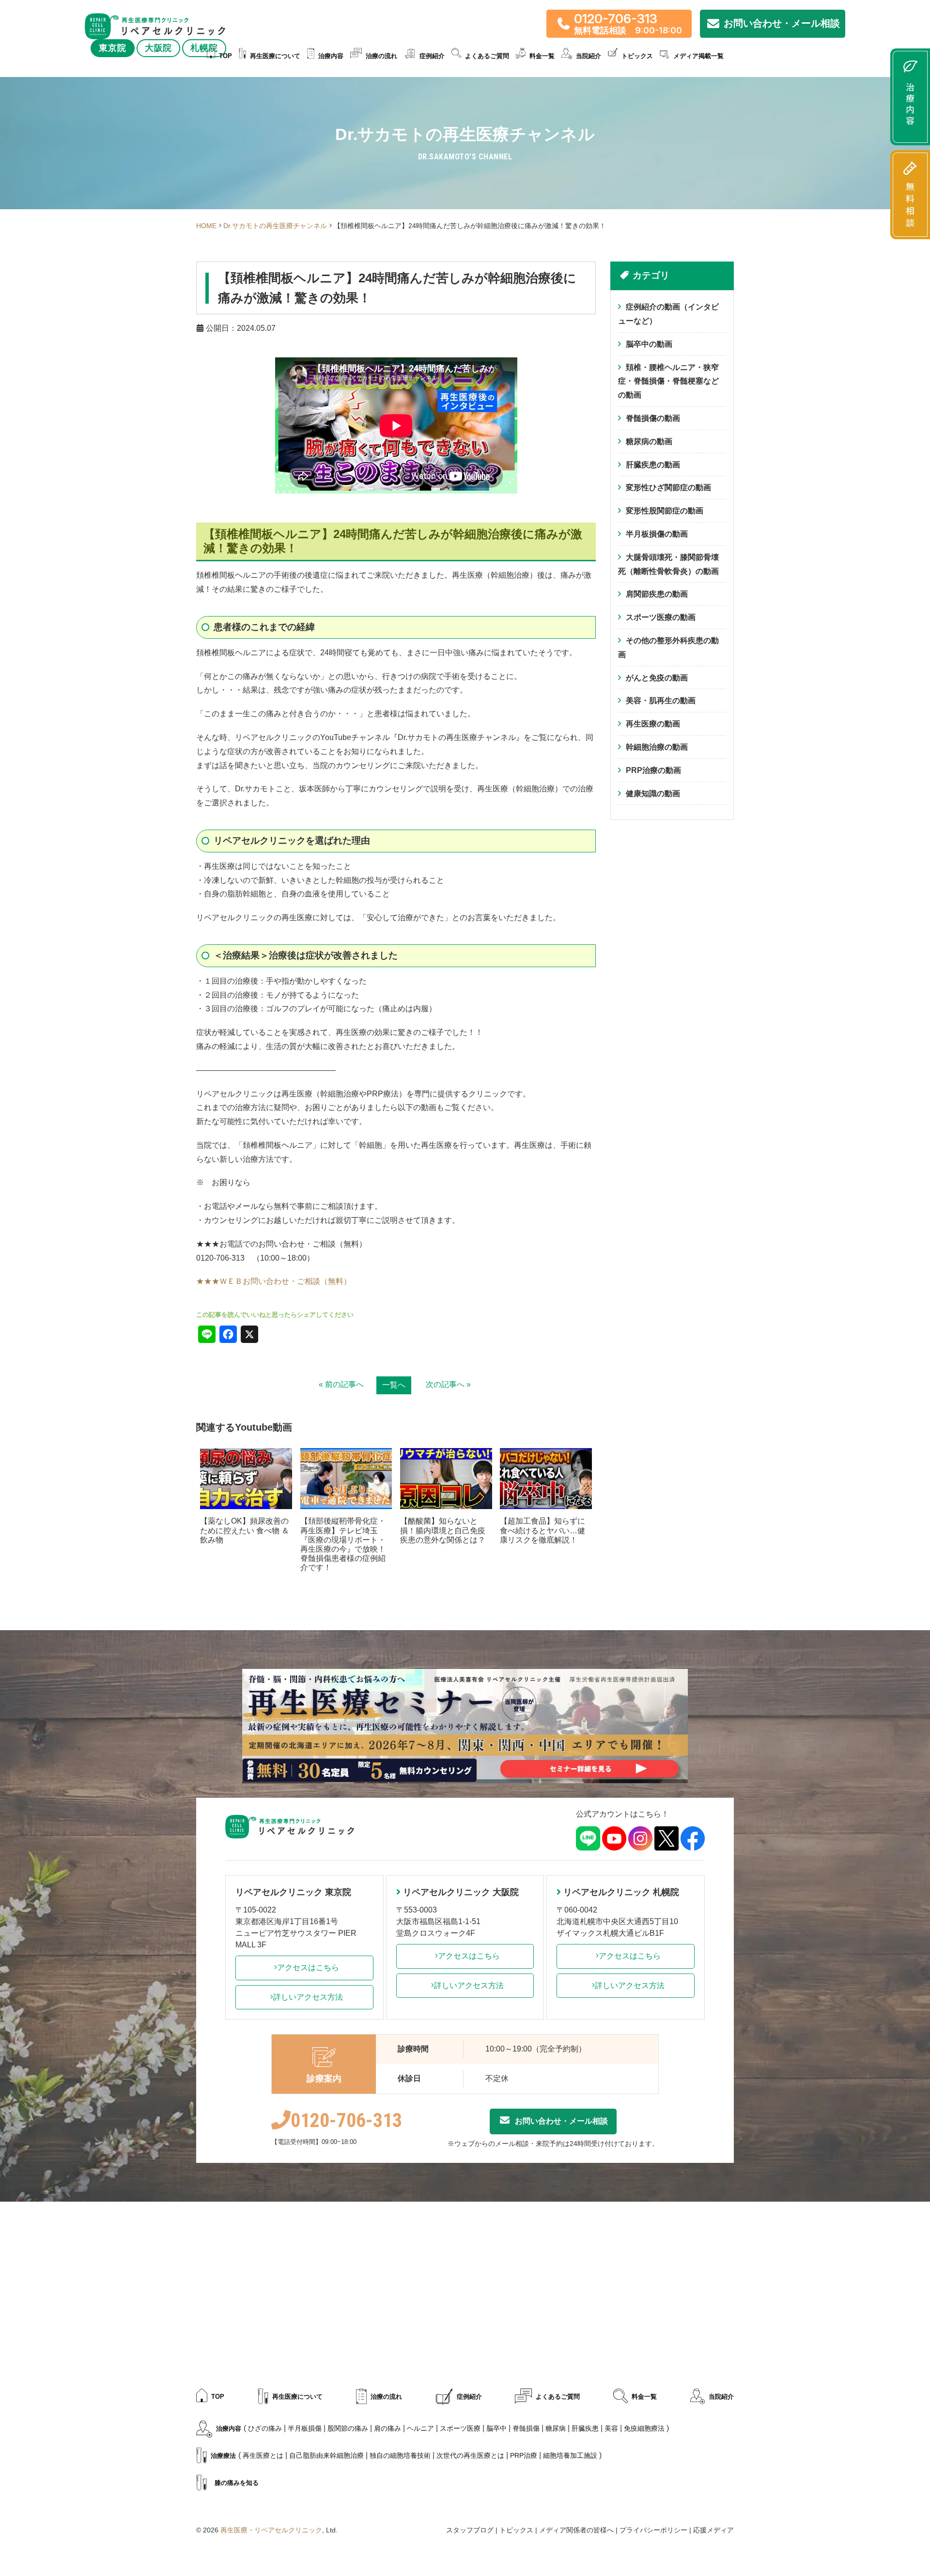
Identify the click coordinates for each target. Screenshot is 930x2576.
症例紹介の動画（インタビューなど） (668, 314)
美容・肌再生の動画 (661, 701)
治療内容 (331, 56)
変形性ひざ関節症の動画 (668, 487)
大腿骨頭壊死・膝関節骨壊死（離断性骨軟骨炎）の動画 (668, 564)
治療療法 (223, 2456)
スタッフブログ (470, 2530)
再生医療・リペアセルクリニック (271, 2530)
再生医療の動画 (653, 724)
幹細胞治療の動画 (657, 747)
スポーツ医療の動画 (661, 617)
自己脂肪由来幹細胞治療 (326, 2455)
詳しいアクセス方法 (308, 1997)
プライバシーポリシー (653, 2530)
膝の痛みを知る (237, 2483)
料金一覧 (542, 56)
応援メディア (713, 2530)
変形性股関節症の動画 (665, 511)
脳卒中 (496, 2428)
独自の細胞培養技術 (400, 2455)
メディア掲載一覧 (698, 56)
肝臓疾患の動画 (653, 465)
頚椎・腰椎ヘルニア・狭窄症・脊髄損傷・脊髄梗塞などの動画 (668, 381)
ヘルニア (420, 2428)
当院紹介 (721, 2397)
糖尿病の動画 (649, 441)
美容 (611, 2428)
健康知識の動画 (653, 794)
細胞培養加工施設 (570, 2455)
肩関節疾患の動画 (657, 594)
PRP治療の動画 (653, 770)
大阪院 (159, 48)
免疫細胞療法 (644, 2428)
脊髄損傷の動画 (653, 418)
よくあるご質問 (487, 56)
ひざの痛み (265, 2428)
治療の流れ (381, 56)
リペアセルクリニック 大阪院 (461, 1892)
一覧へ (394, 1385)
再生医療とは (263, 2455)
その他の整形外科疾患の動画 (668, 648)
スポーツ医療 (460, 2428)
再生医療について (275, 56)
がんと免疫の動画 (657, 678)
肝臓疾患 (585, 2428)
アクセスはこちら (308, 1967)
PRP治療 (524, 2455)
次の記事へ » (448, 1384)
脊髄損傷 (526, 2428)
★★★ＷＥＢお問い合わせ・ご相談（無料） (274, 1281)
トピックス (637, 56)
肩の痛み (387, 2428)
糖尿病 (556, 2428)
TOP (225, 56)
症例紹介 (432, 56)
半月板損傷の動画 (657, 534)
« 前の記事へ (341, 1384)
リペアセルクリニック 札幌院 (621, 1892)
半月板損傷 (305, 2428)
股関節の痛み (348, 2428)
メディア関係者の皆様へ (576, 2530)
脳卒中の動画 (649, 344)
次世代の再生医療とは (470, 2455)
